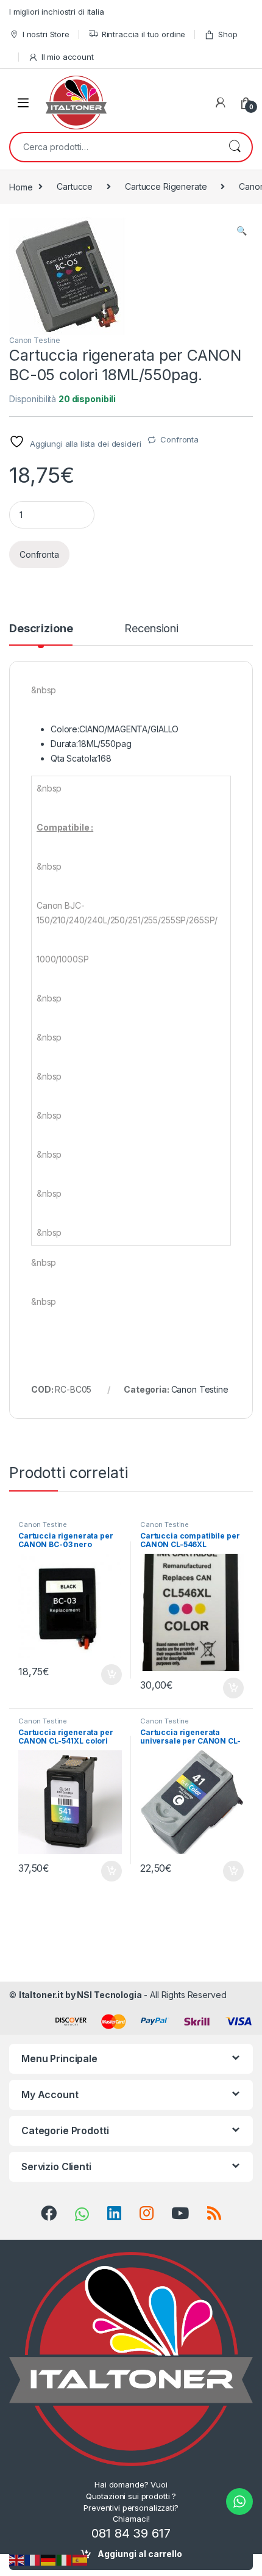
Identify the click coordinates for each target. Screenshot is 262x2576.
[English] (17, 2559)
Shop (228, 34)
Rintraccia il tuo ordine (144, 34)
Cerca (235, 147)
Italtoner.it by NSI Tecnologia (80, 1995)
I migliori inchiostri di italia (57, 12)
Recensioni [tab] (151, 629)
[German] (49, 2559)
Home (21, 186)
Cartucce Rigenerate (166, 186)
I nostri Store (46, 34)
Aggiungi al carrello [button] (104, 1675)
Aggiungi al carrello (140, 2554)
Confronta (179, 439)
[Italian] (65, 2559)
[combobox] (114, 147)
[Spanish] (80, 2559)
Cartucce (75, 186)
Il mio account (68, 57)
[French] (33, 2559)
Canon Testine (35, 340)
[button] (242, 231)
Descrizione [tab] (41, 629)
